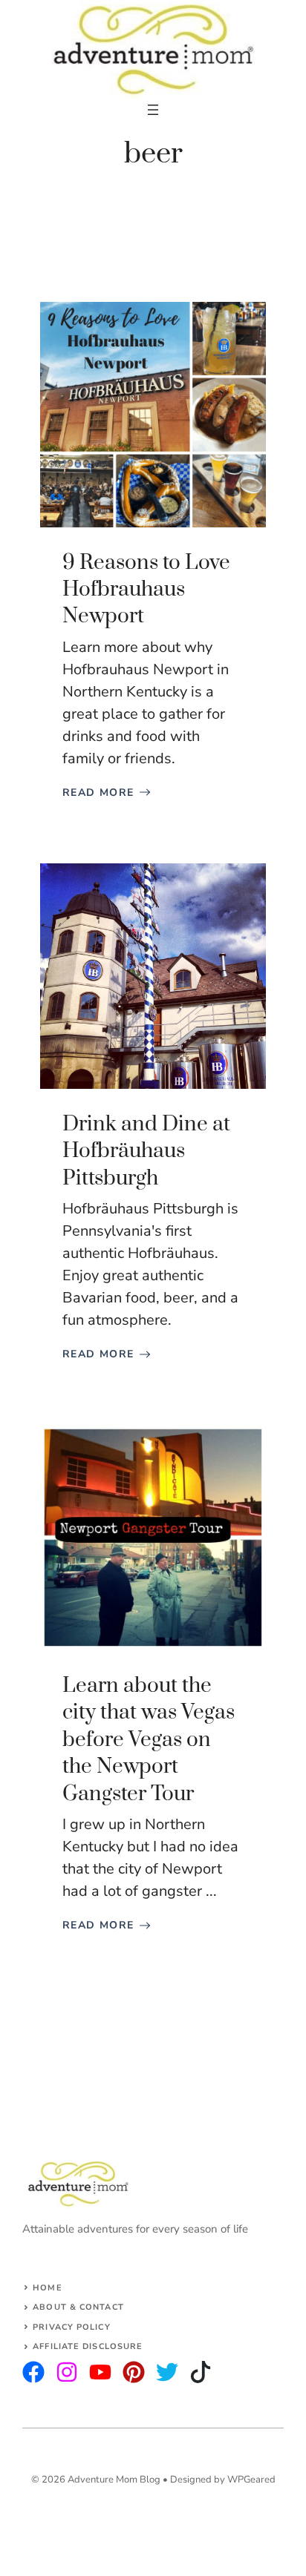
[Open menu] (153, 110)
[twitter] (67, 2372)
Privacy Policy (71, 2327)
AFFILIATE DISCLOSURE (88, 2346)
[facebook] (100, 2372)
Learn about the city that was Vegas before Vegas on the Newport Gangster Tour (149, 1740)
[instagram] (33, 2372)
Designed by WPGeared (223, 2480)
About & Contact (78, 2307)
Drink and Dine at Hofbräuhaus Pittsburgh (146, 1151)
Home (47, 2288)
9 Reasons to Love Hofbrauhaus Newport (146, 590)
